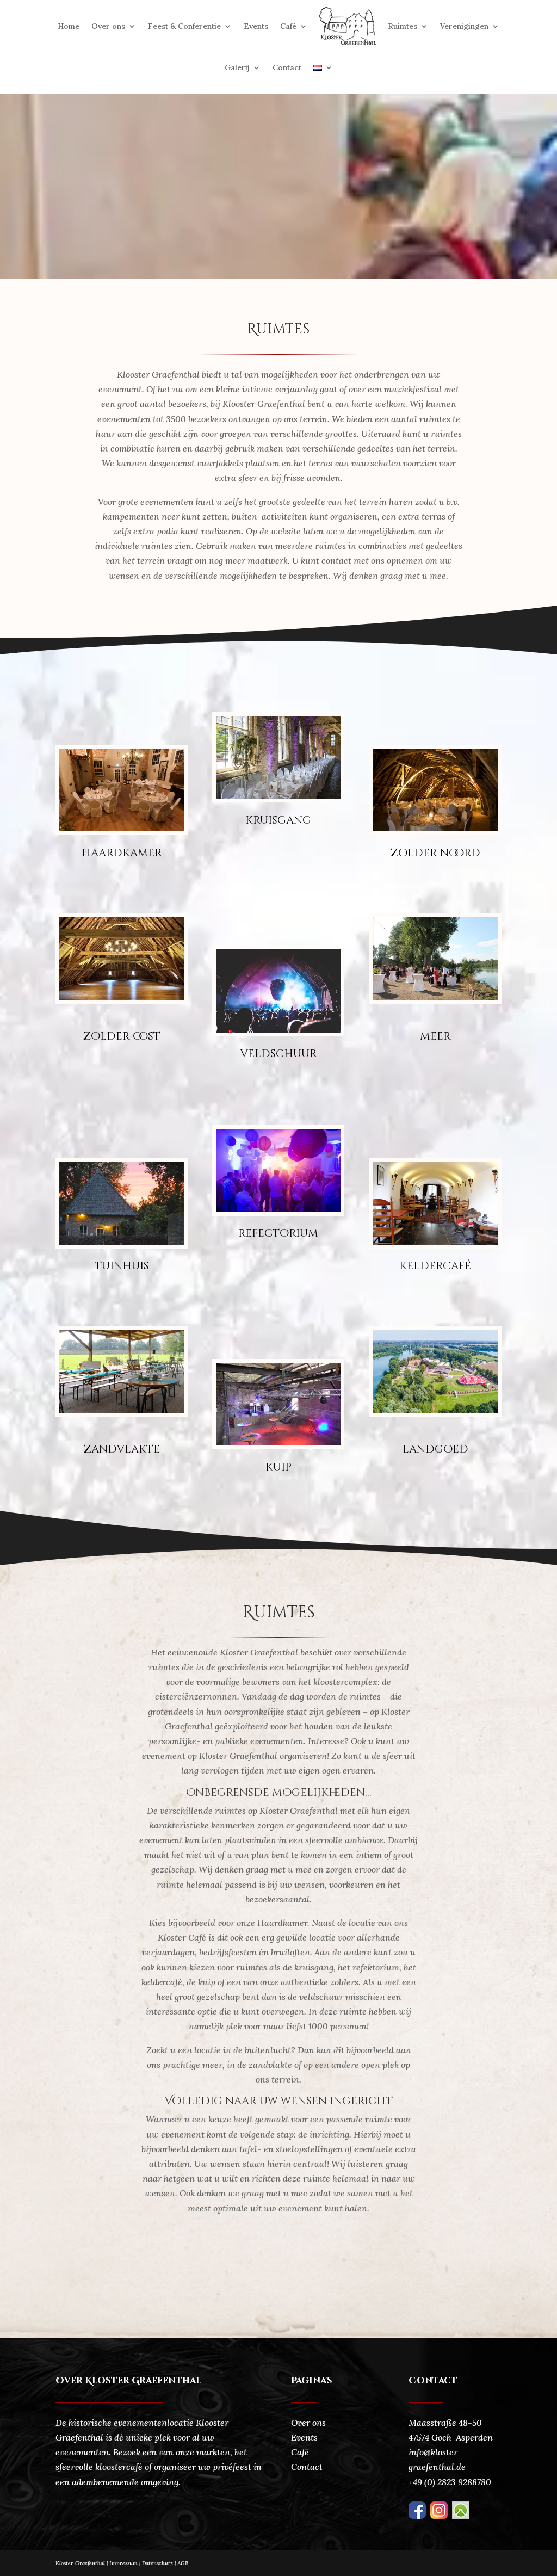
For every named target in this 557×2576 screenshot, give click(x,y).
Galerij (237, 67)
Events (256, 26)
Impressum (123, 2563)
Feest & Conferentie (184, 26)
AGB (183, 2563)
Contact (287, 67)
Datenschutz (160, 2563)
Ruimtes (403, 26)
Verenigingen (464, 26)
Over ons (108, 26)
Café (288, 26)
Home (69, 26)
